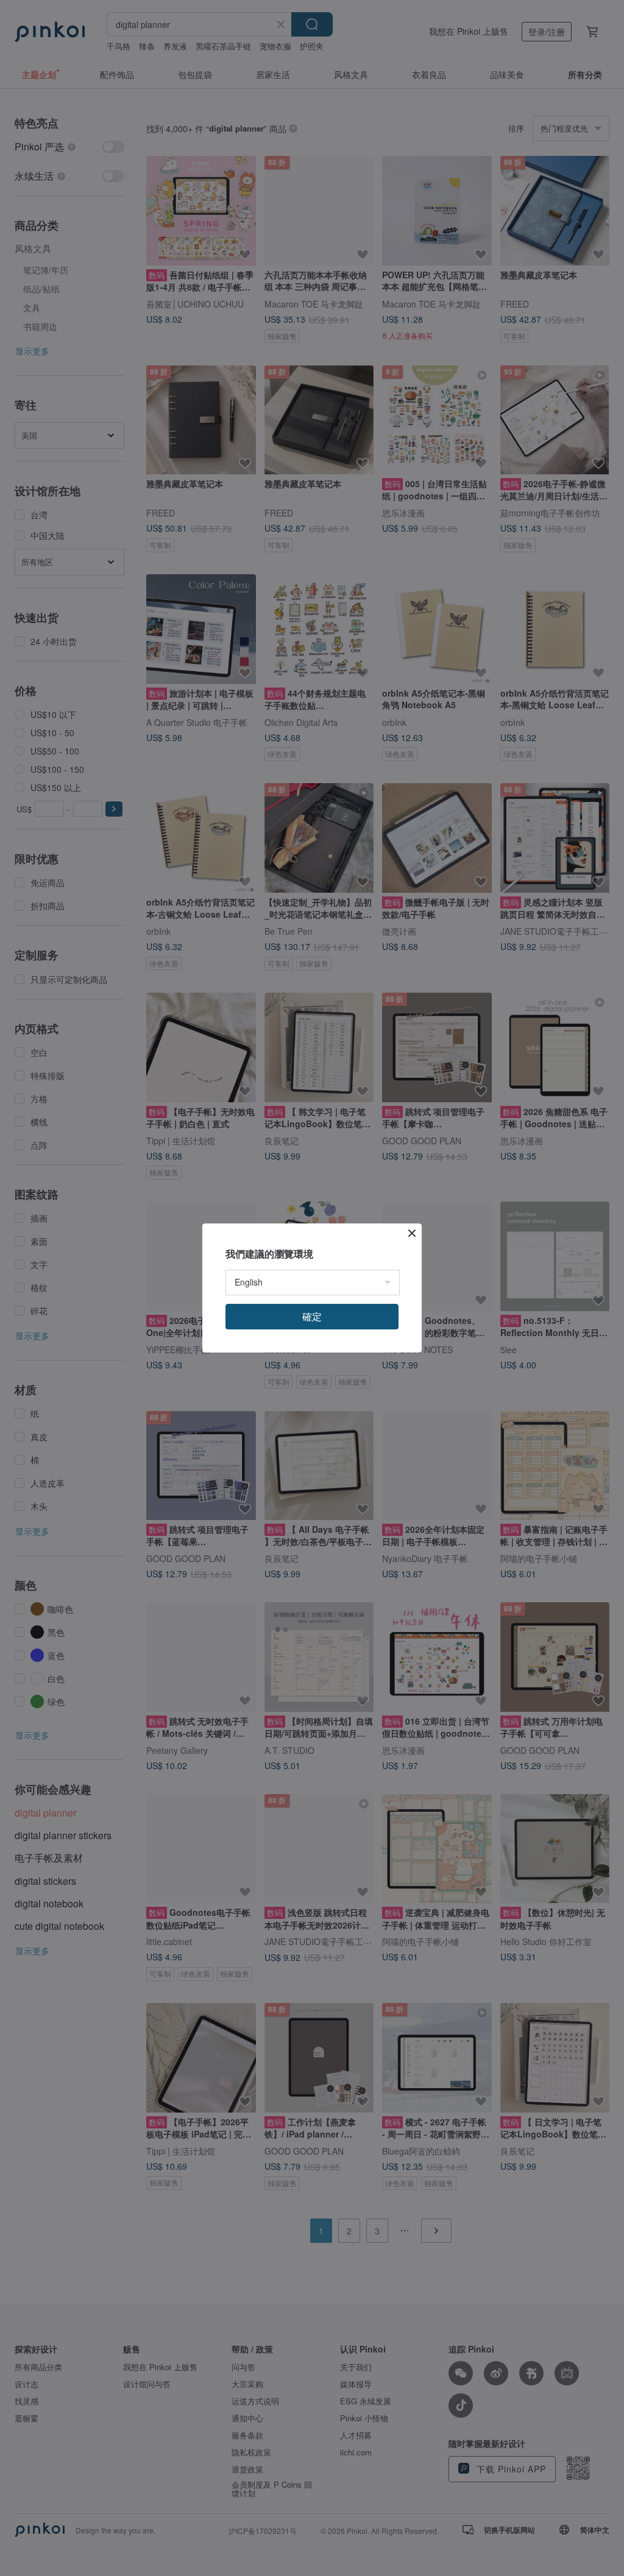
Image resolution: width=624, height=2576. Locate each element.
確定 (312, 1316)
